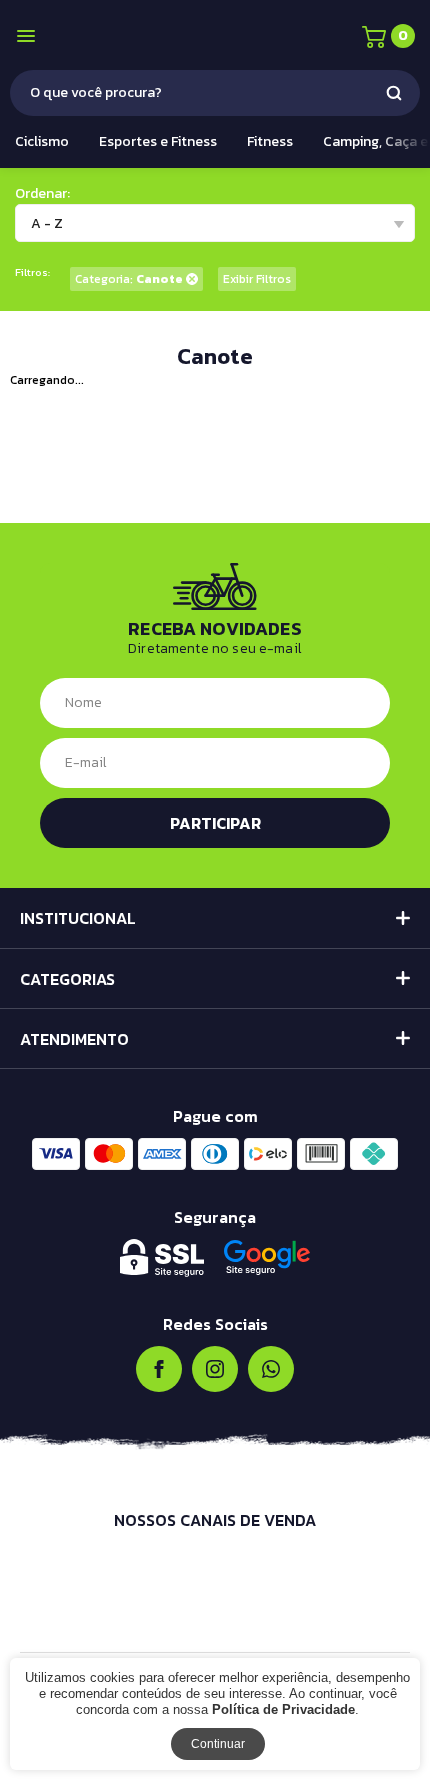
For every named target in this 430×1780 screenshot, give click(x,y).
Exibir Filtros (257, 279)
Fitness (270, 141)
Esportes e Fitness (158, 141)
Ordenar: (42, 193)
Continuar (218, 1744)
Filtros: (32, 272)
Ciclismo (42, 141)
